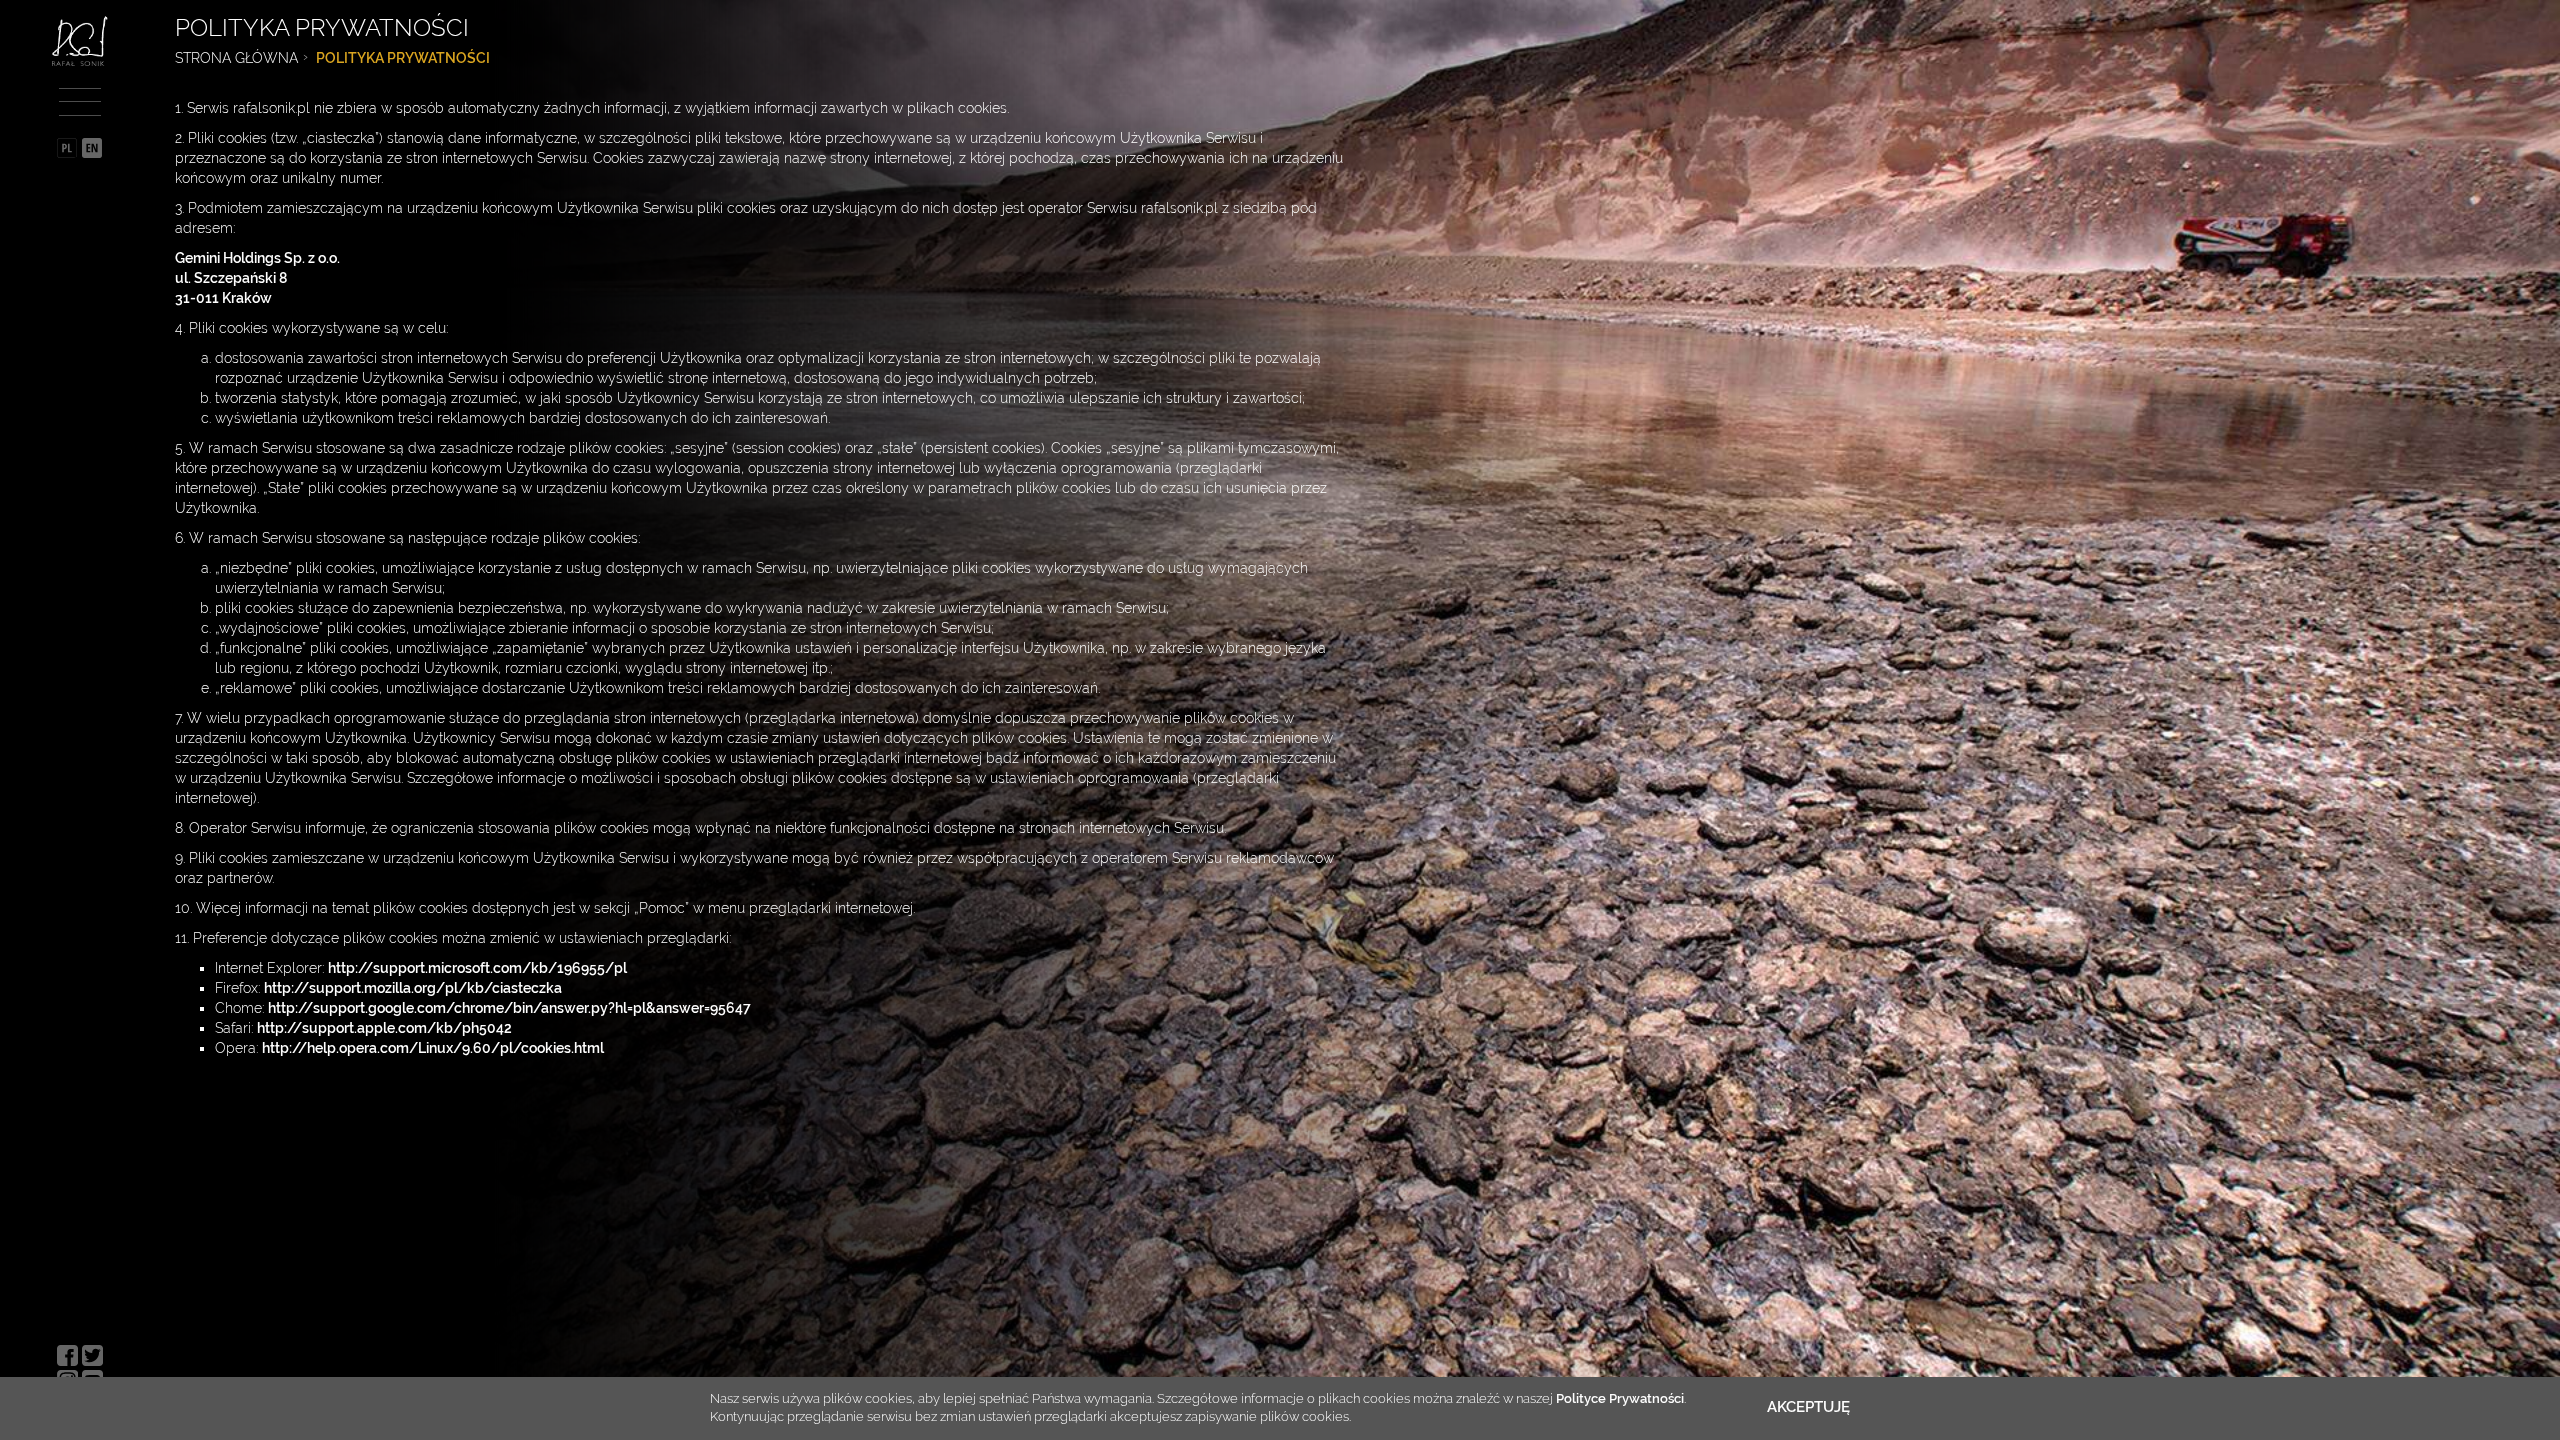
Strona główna (236, 58)
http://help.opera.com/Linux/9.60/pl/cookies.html (433, 1048)
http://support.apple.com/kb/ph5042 (384, 1028)
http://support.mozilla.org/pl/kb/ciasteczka (413, 988)
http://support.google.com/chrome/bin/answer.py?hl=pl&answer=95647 (509, 1008)
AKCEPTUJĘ (1808, 1407)
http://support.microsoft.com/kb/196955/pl (477, 968)
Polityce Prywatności (1620, 1398)
